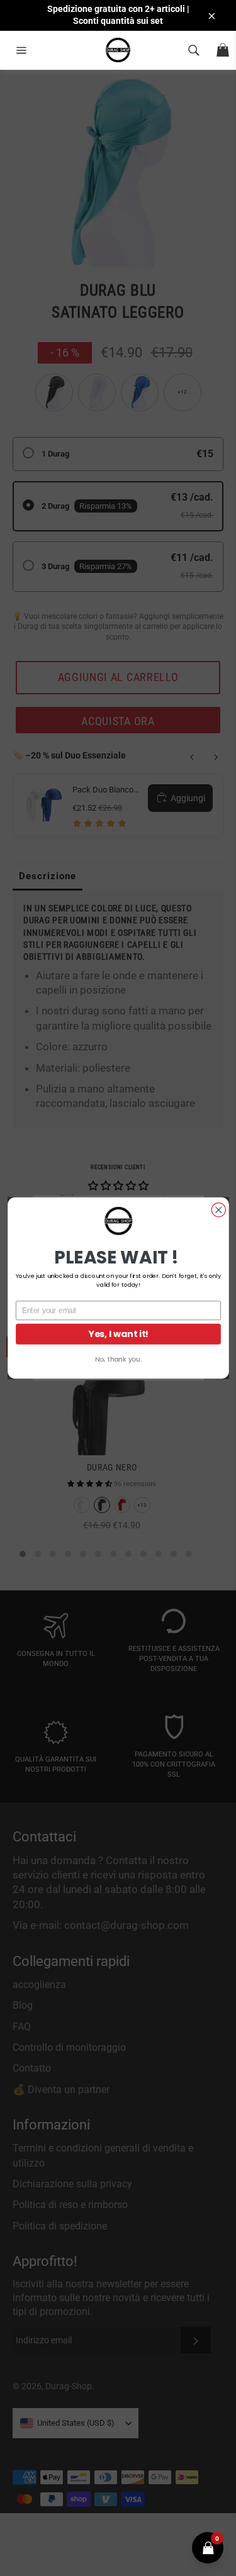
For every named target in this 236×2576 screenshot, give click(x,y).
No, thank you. (118, 1359)
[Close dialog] (218, 1210)
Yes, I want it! (118, 1334)
